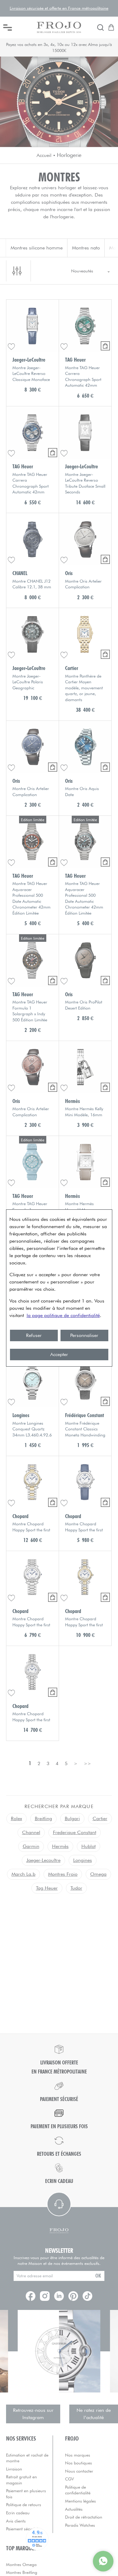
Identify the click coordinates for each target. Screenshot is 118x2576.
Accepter (59, 1354)
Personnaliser (84, 1335)
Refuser (34, 1335)
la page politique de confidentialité (63, 1315)
